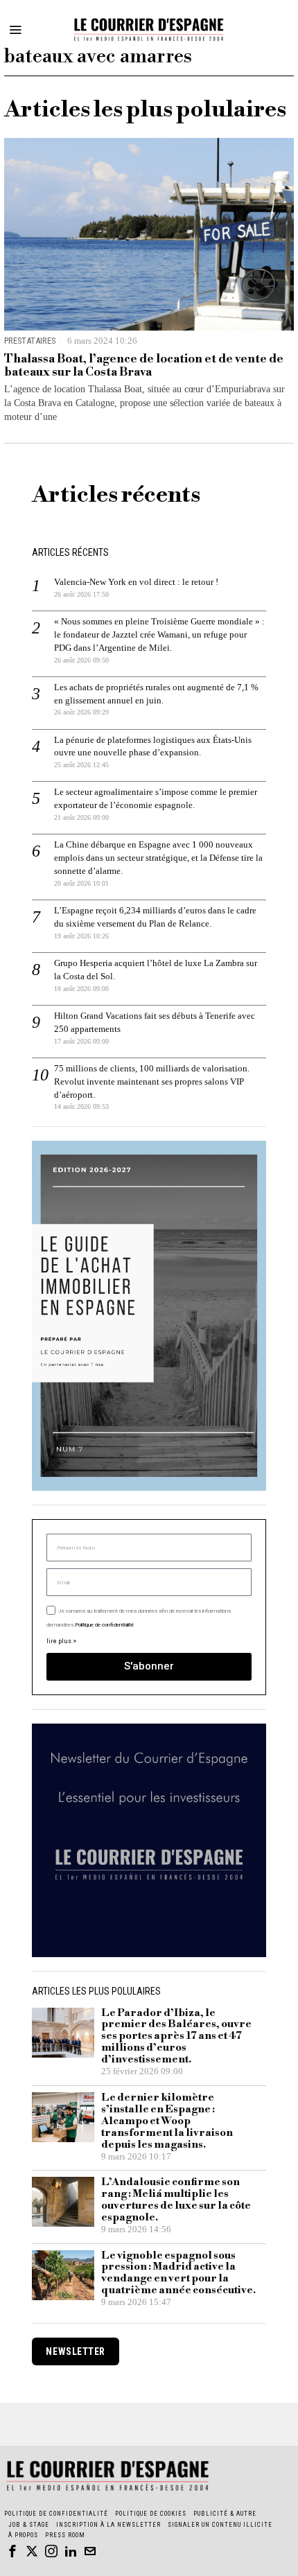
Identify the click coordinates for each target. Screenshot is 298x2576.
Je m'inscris (149, 1470)
